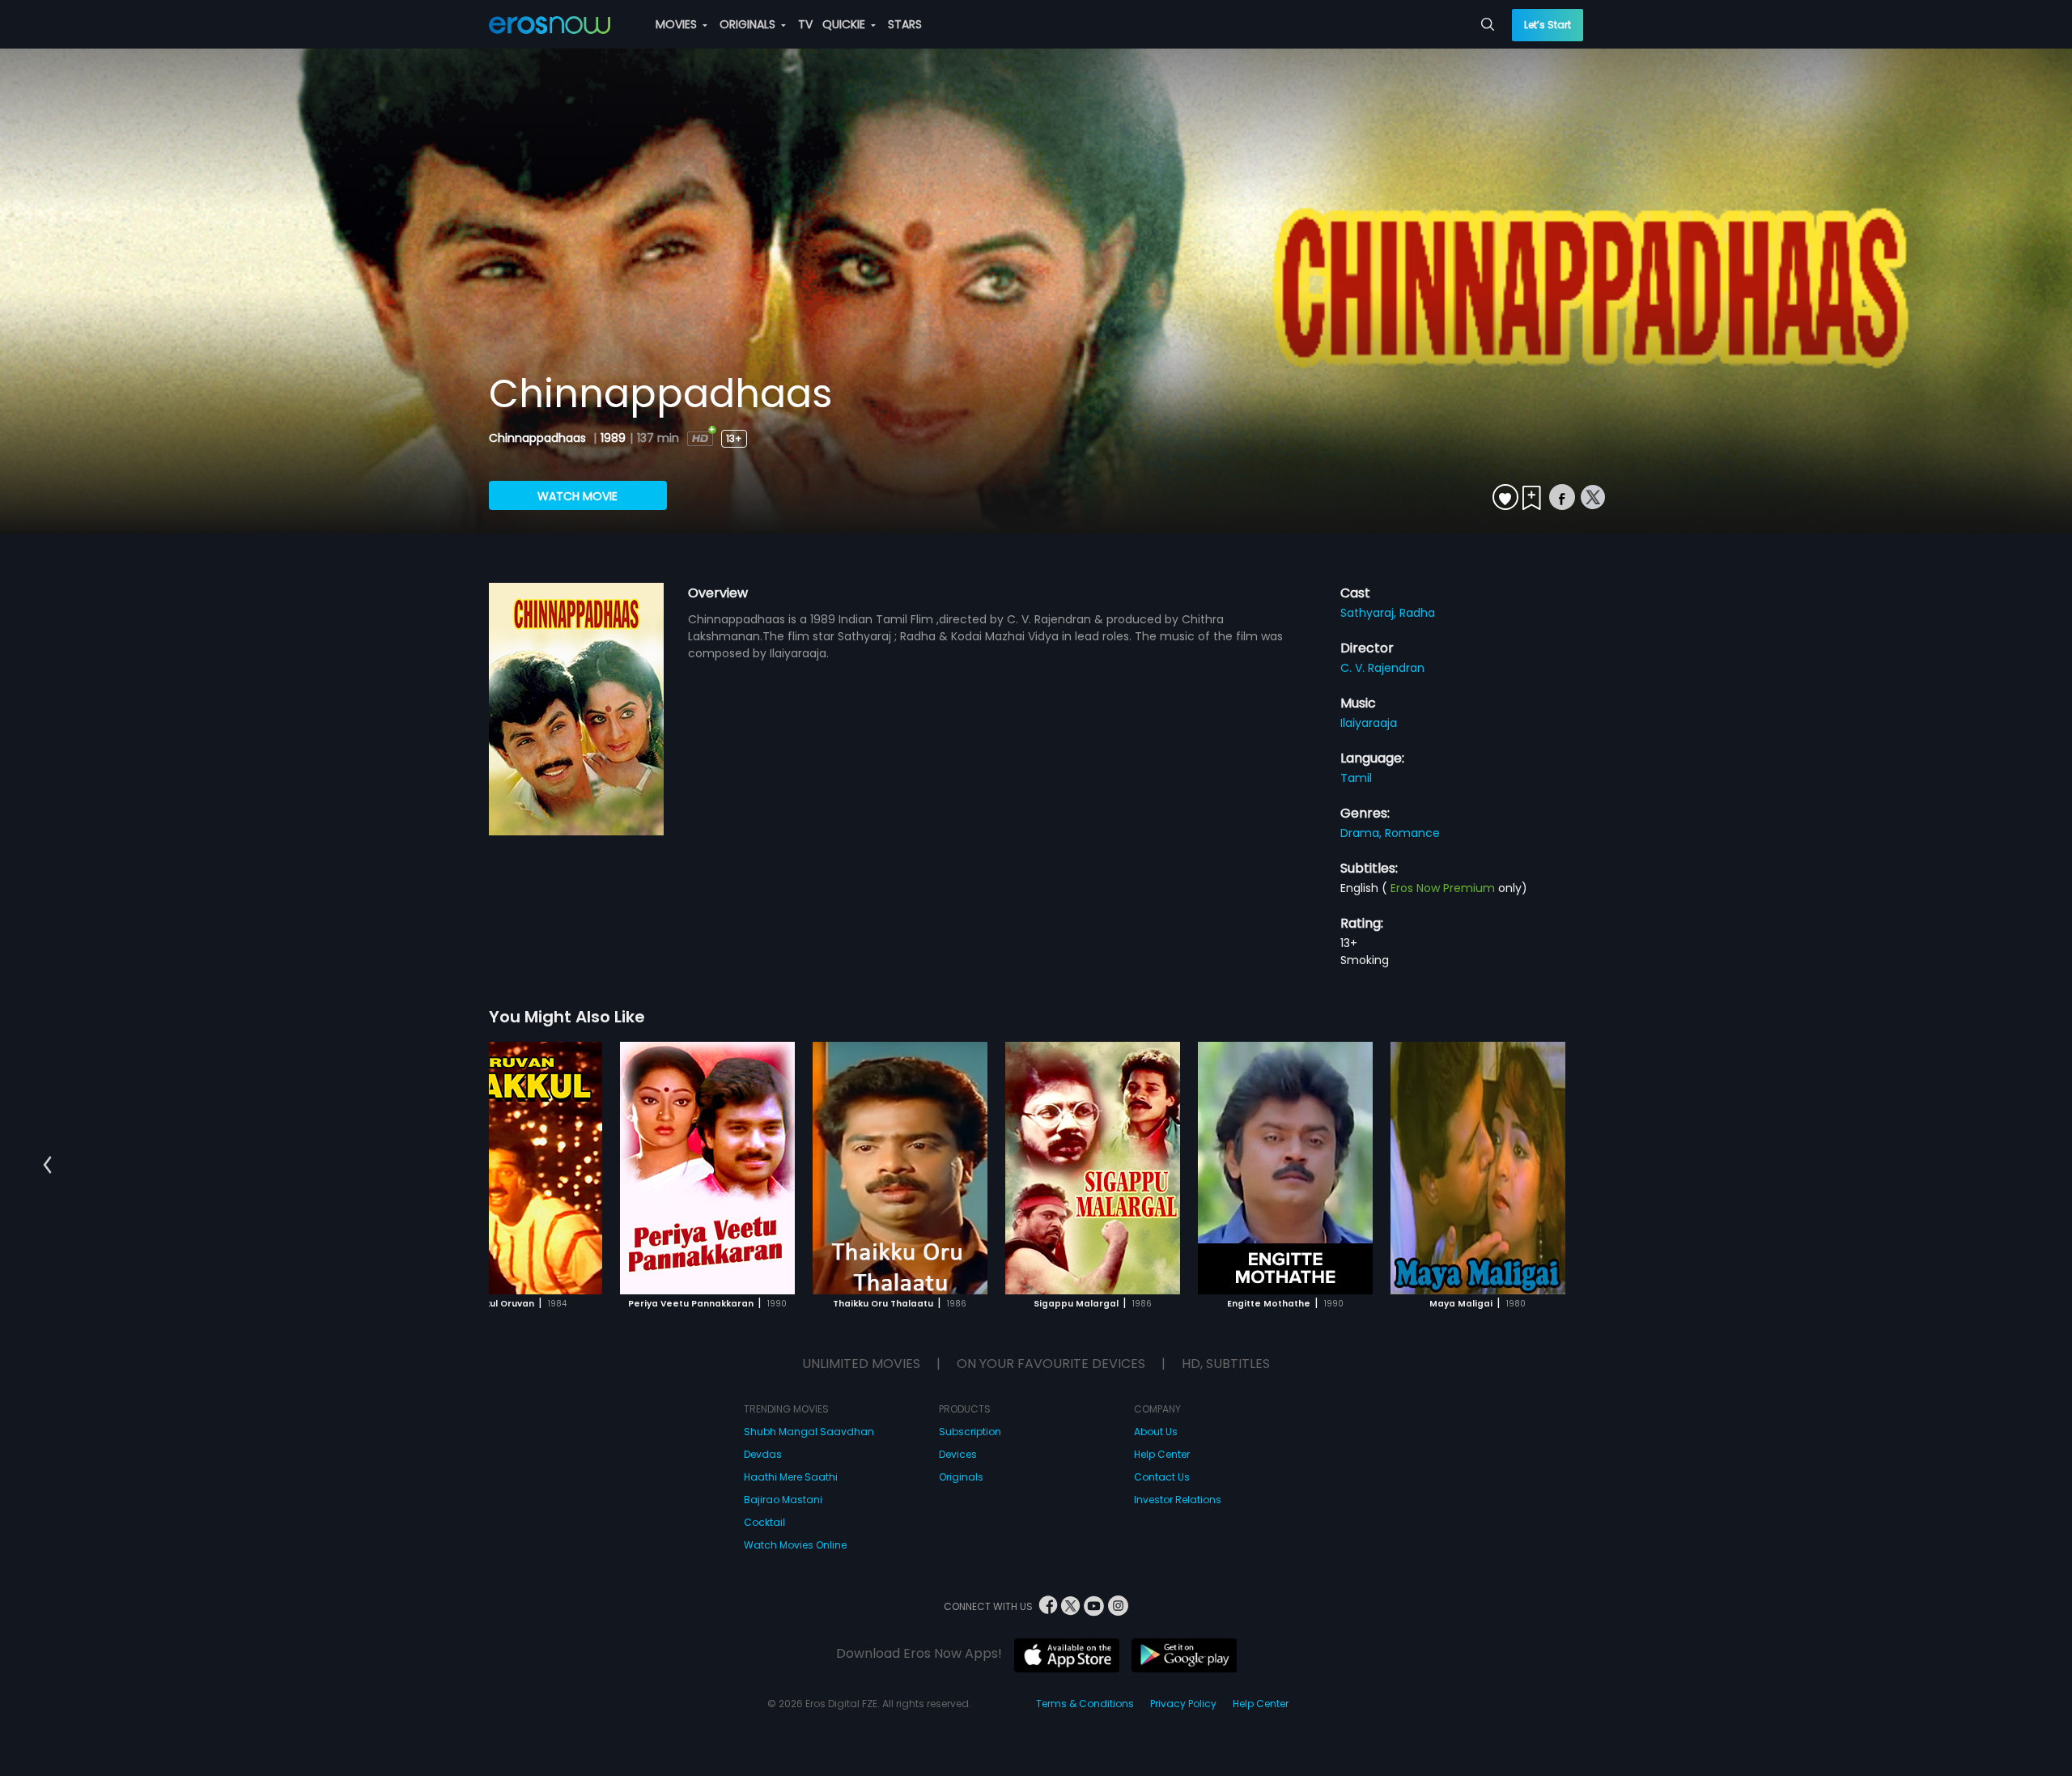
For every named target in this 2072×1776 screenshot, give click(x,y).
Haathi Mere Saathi (791, 1477)
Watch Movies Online (795, 1545)
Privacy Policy (1183, 1704)
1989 (613, 438)
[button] (47, 1166)
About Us (1156, 1432)
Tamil (1356, 778)
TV (805, 24)
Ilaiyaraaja (1369, 723)
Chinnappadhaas (539, 438)
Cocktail (764, 1522)
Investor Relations (1178, 1500)
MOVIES (678, 24)
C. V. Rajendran (1382, 668)
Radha (1417, 613)
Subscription (970, 1432)
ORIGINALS (749, 24)
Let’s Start (1548, 25)
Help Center (1162, 1454)
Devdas (763, 1454)
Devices (958, 1454)
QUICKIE (845, 24)
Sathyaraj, (1370, 613)
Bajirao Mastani (783, 1500)
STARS (905, 24)
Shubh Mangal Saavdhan (809, 1432)
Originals (961, 1477)
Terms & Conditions (1085, 1704)
